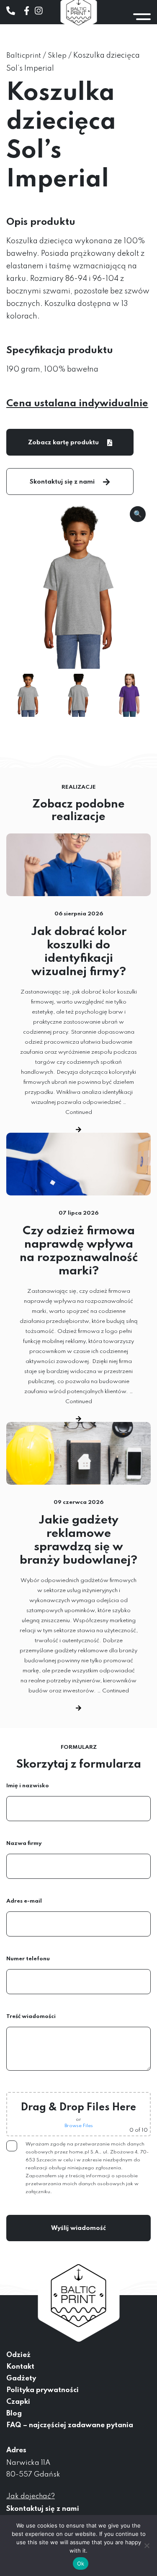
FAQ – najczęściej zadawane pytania (70, 2425)
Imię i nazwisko (28, 1786)
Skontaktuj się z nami (62, 482)
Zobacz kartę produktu (63, 443)
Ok (81, 2563)
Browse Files (79, 2126)
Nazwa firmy (24, 1843)
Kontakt (20, 2367)
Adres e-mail (24, 1901)
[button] (138, 514)
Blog (14, 2414)
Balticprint (24, 56)
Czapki (18, 2402)
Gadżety (21, 2379)
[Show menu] (142, 17)
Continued (79, 1112)
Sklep (57, 56)
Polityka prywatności (42, 2390)
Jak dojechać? (31, 2496)
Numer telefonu (28, 1959)
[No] (147, 2545)
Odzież (18, 2355)
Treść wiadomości (31, 2017)
